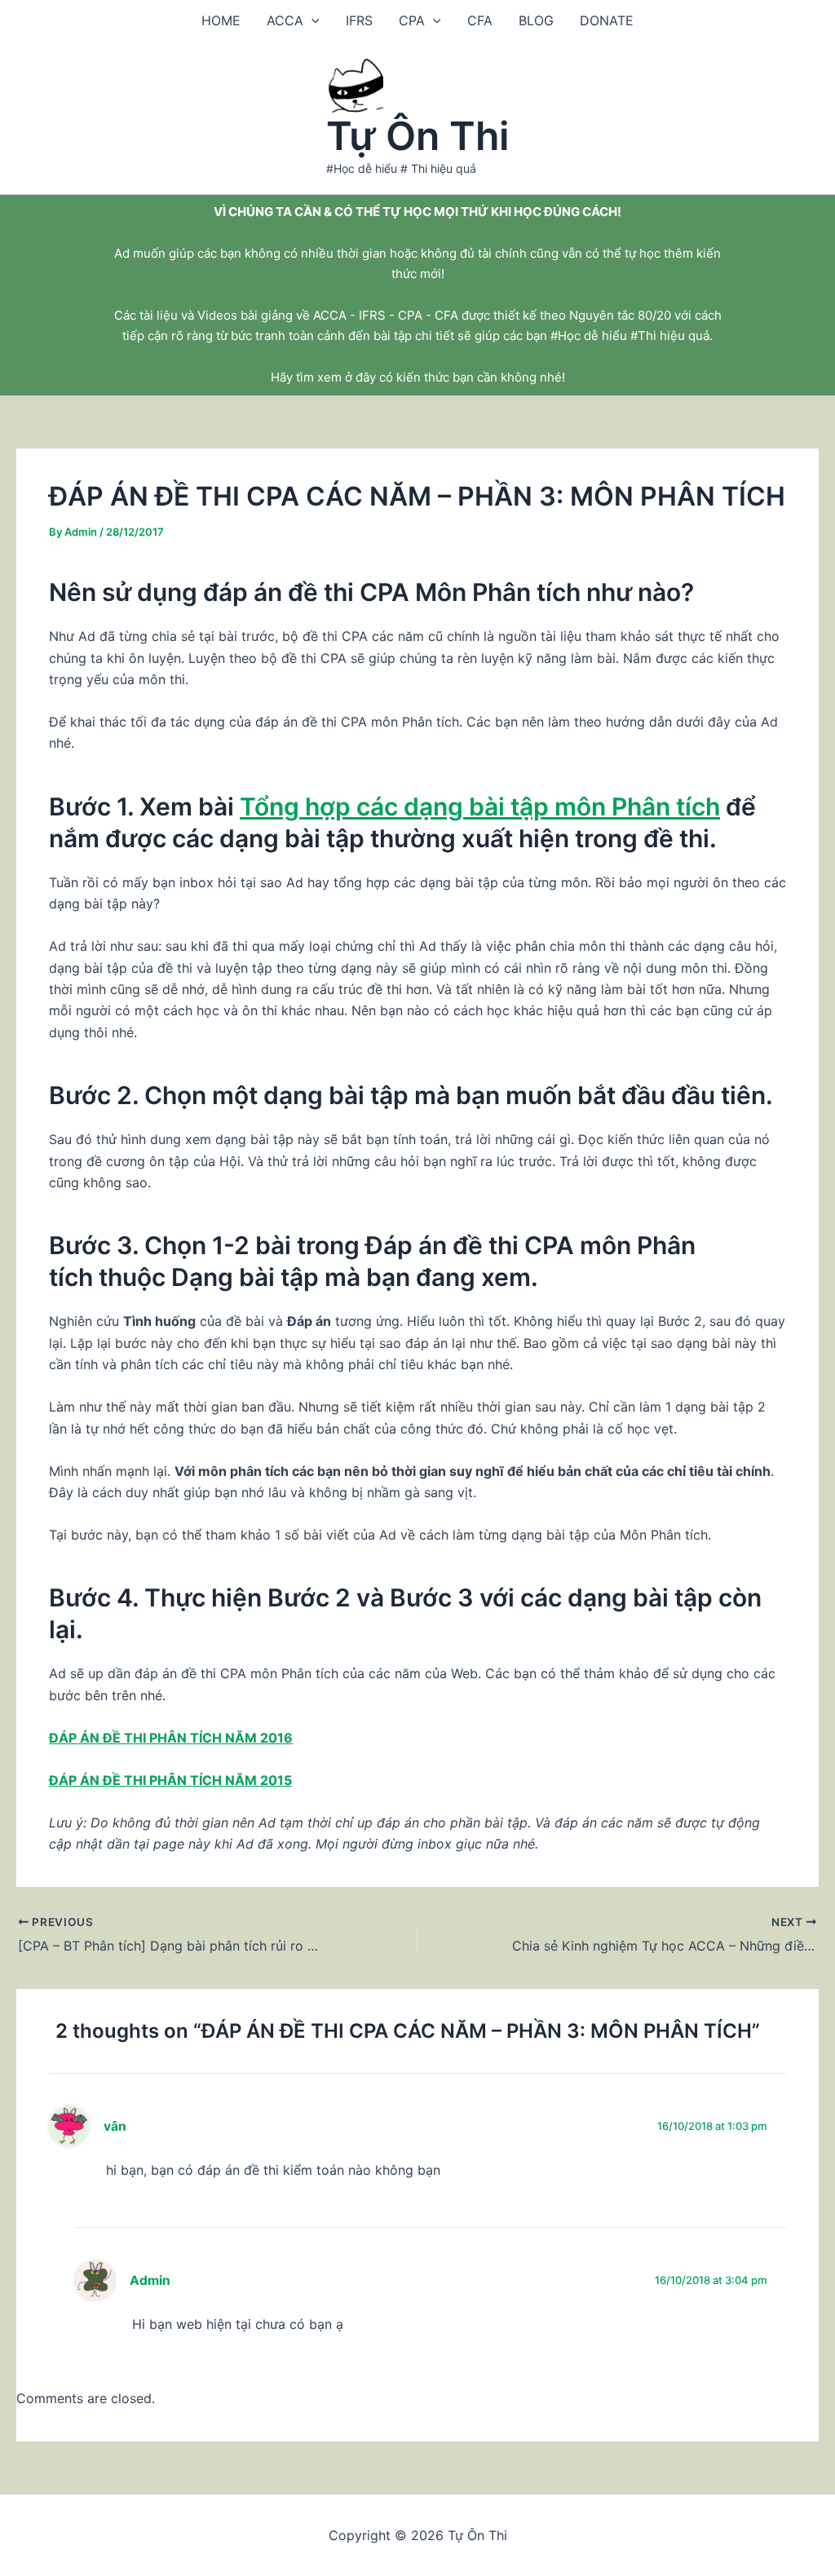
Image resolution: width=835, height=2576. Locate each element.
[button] (311, 20)
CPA (412, 20)
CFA (480, 20)
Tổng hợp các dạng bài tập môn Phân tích (480, 806)
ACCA (285, 20)
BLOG (536, 20)
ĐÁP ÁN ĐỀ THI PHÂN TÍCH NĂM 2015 (170, 1780)
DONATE (607, 20)
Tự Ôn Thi (418, 136)
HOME (221, 20)
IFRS (359, 20)
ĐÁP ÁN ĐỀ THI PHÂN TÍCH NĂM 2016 (171, 1738)
